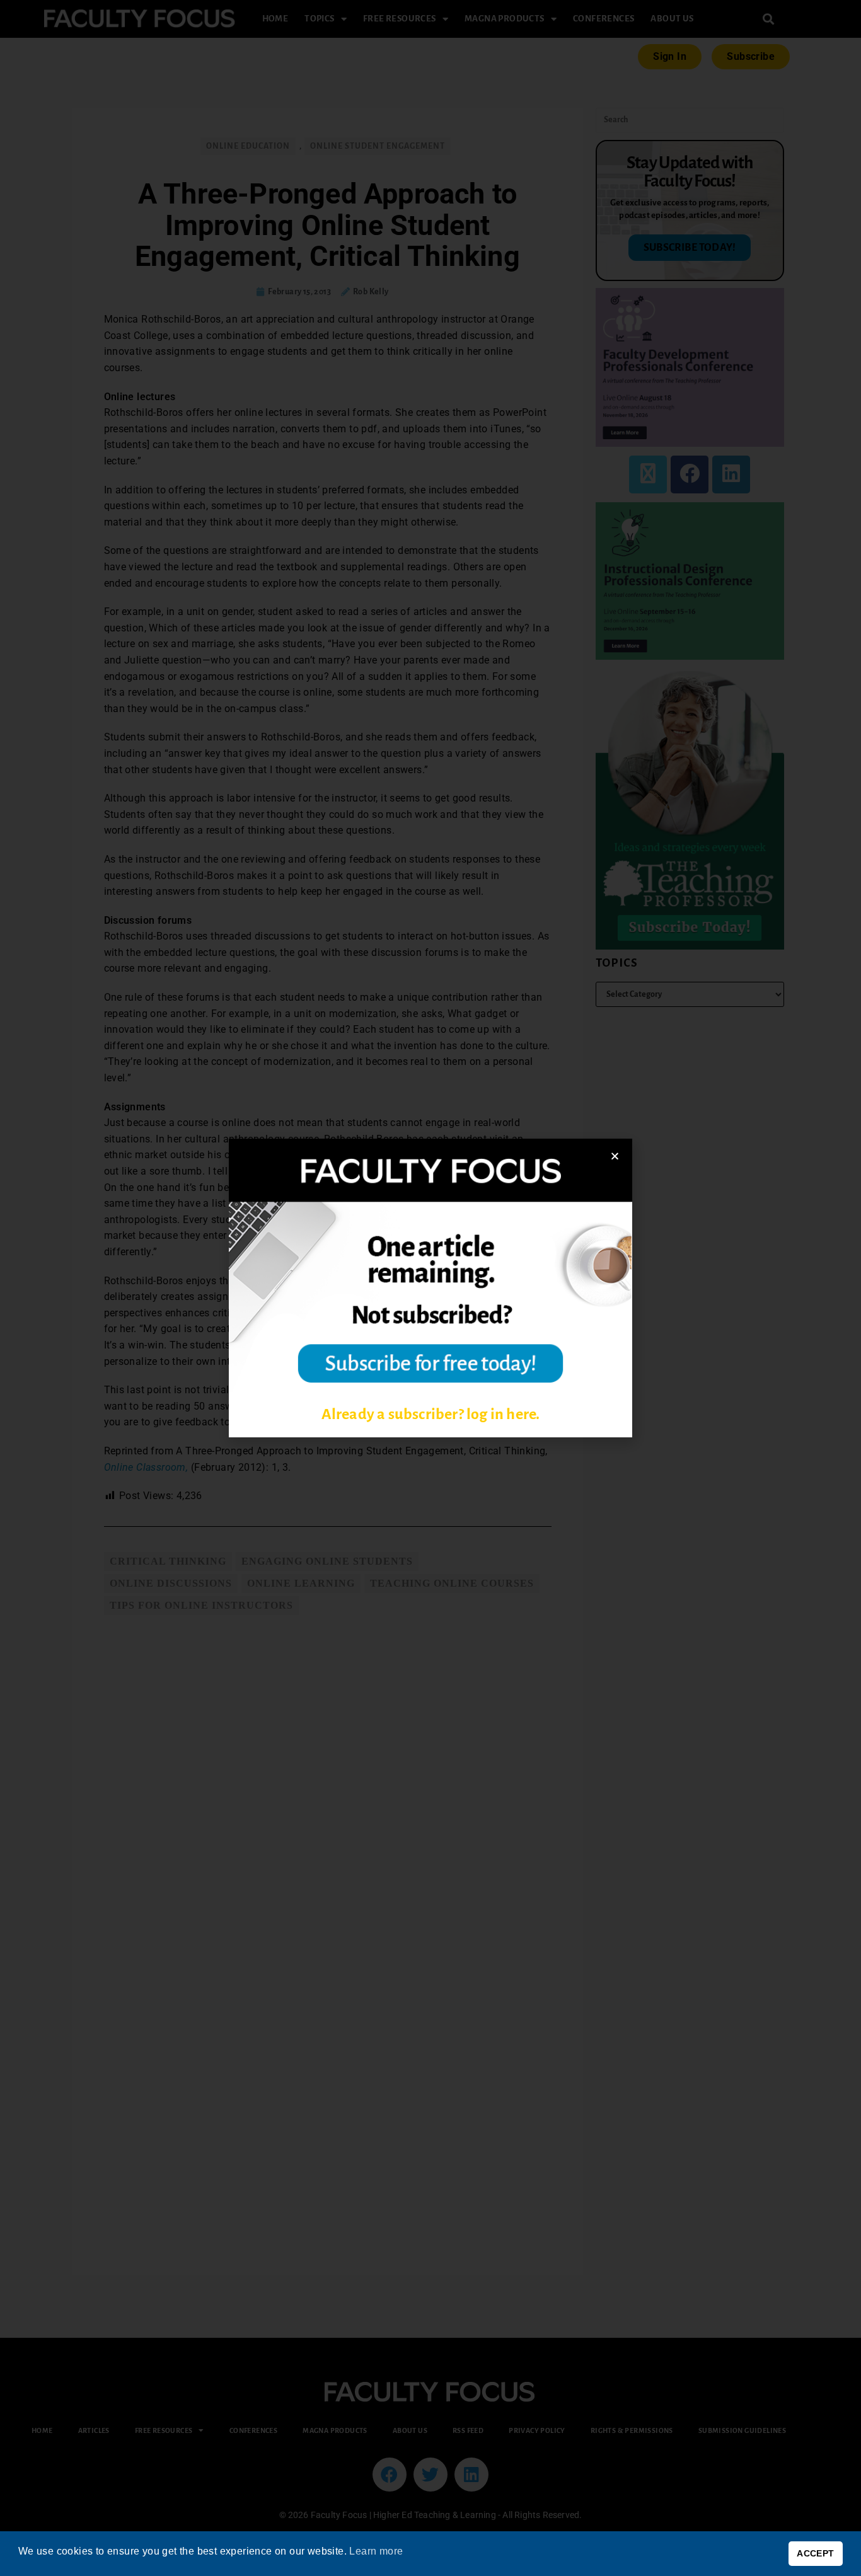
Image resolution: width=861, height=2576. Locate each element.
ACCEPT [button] (815, 2553)
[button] (615, 1156)
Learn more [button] (376, 2551)
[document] (430, 1288)
